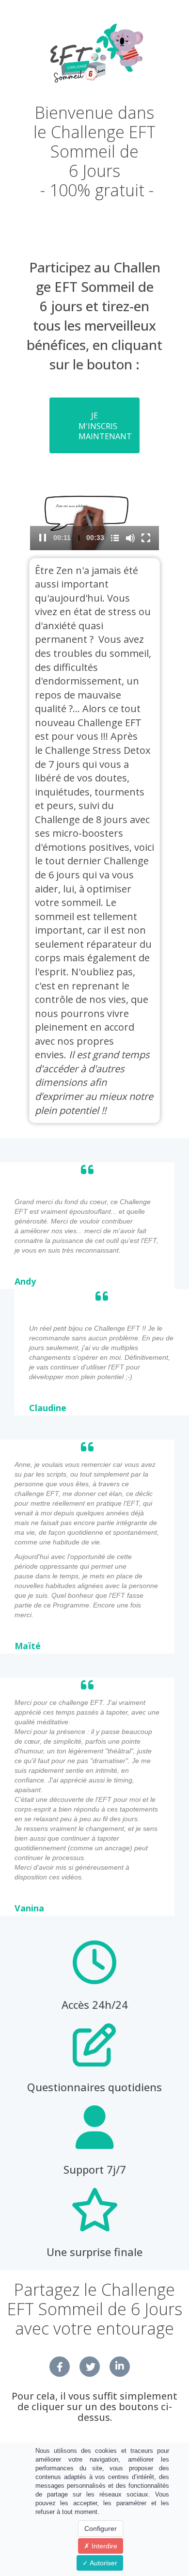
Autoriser (103, 2563)
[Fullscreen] (146, 538)
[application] (94, 514)
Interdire (103, 2546)
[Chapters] (115, 538)
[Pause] (43, 538)
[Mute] (131, 538)
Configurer (101, 2528)
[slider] (79, 538)
